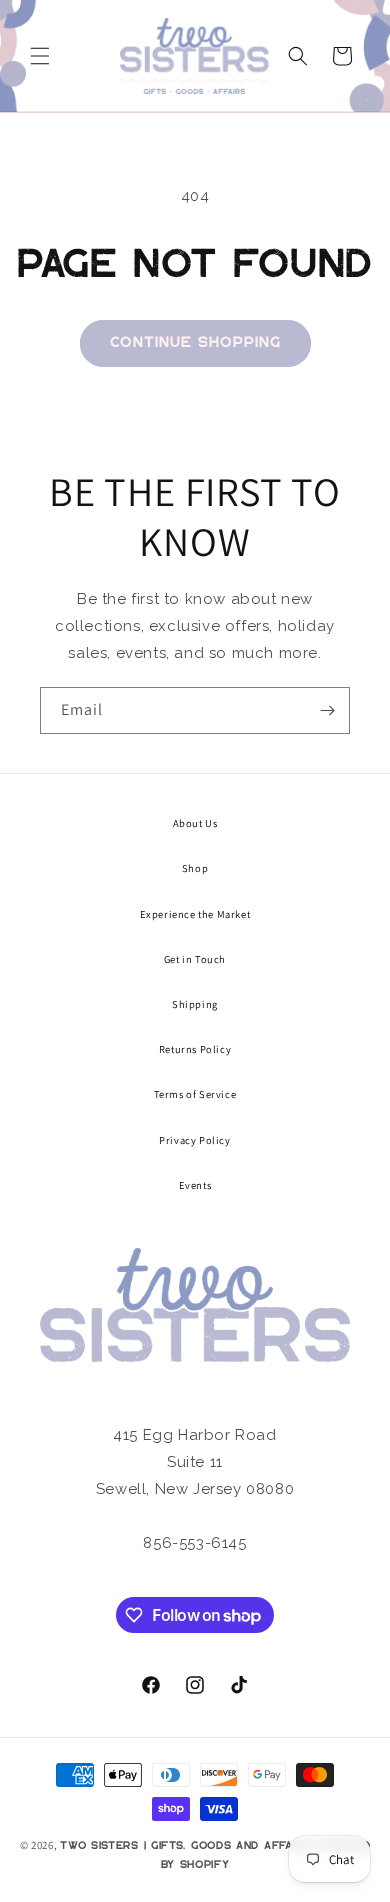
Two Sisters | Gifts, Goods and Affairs (185, 1846)
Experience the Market (195, 914)
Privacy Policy (194, 1140)
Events (195, 1185)
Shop (195, 868)
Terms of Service (195, 1094)
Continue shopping (195, 342)
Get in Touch (195, 959)
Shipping (195, 1004)
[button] (40, 56)
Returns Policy (195, 1049)
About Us (195, 823)
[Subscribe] (327, 710)
